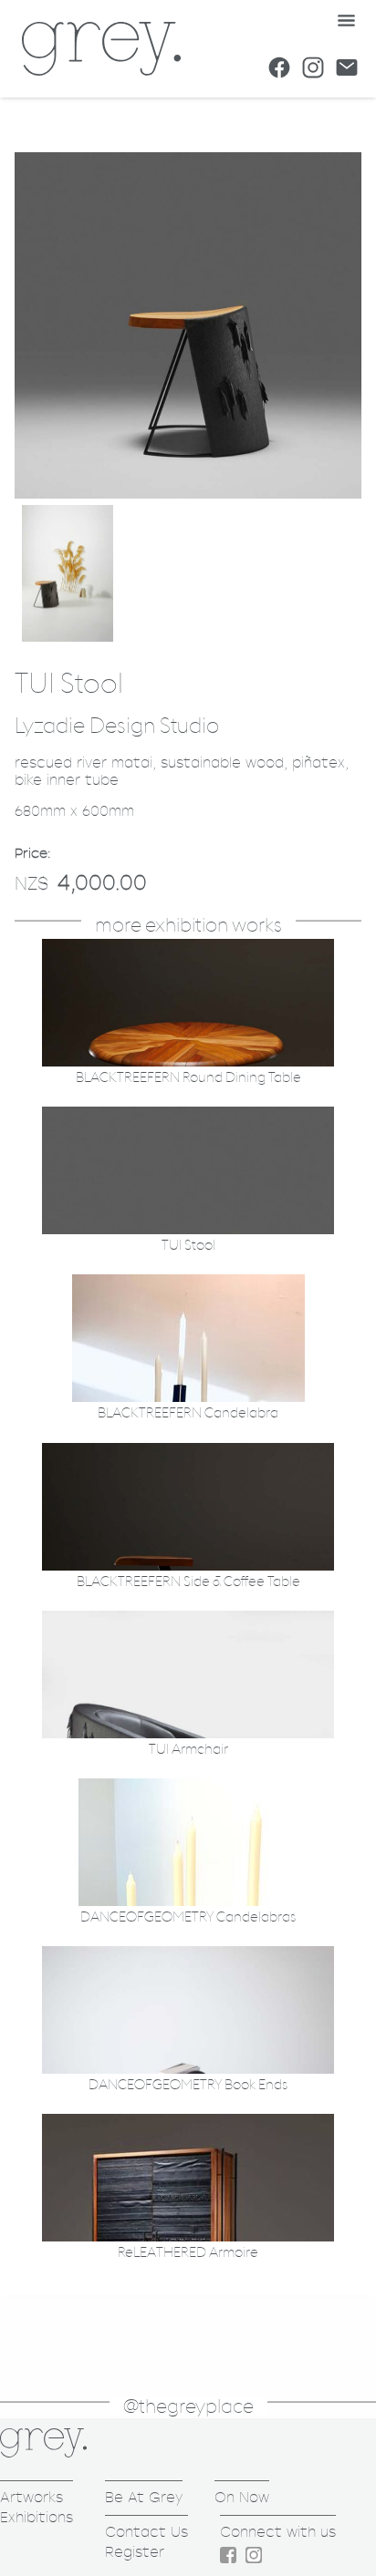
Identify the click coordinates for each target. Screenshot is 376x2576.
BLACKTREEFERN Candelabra (188, 1413)
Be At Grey (144, 2497)
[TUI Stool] (188, 494)
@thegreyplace (188, 2407)
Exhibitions (37, 2517)
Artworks (31, 2497)
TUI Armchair (188, 1750)
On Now (242, 2497)
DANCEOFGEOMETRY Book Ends (188, 2085)
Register (135, 2552)
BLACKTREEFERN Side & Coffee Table (188, 1582)
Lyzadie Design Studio (117, 726)
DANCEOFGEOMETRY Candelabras (188, 1917)
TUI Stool (188, 1246)
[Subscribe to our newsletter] (347, 67)
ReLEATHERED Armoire (188, 2253)
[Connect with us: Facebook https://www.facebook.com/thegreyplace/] (279, 67)
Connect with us (278, 2532)
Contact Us (146, 2532)
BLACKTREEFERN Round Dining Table (188, 1078)
